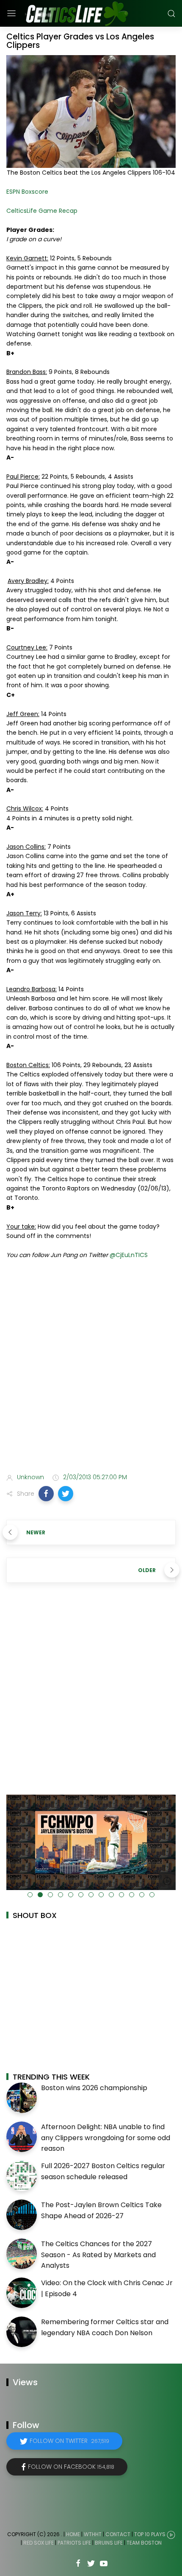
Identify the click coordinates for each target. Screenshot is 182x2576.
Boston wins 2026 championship (94, 2088)
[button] (46, 1494)
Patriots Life (74, 2543)
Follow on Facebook (71, 2467)
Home (73, 2535)
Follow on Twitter (69, 2441)
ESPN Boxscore (27, 192)
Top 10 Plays (150, 2535)
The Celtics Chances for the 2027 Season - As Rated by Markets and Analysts (98, 2255)
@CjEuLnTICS (129, 1255)
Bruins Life (109, 2543)
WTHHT (93, 2535)
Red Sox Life (39, 2543)
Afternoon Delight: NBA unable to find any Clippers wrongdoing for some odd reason (106, 2138)
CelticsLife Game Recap (42, 211)
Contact (118, 2535)
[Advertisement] (91, 1368)
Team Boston (144, 2543)
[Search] (171, 14)
